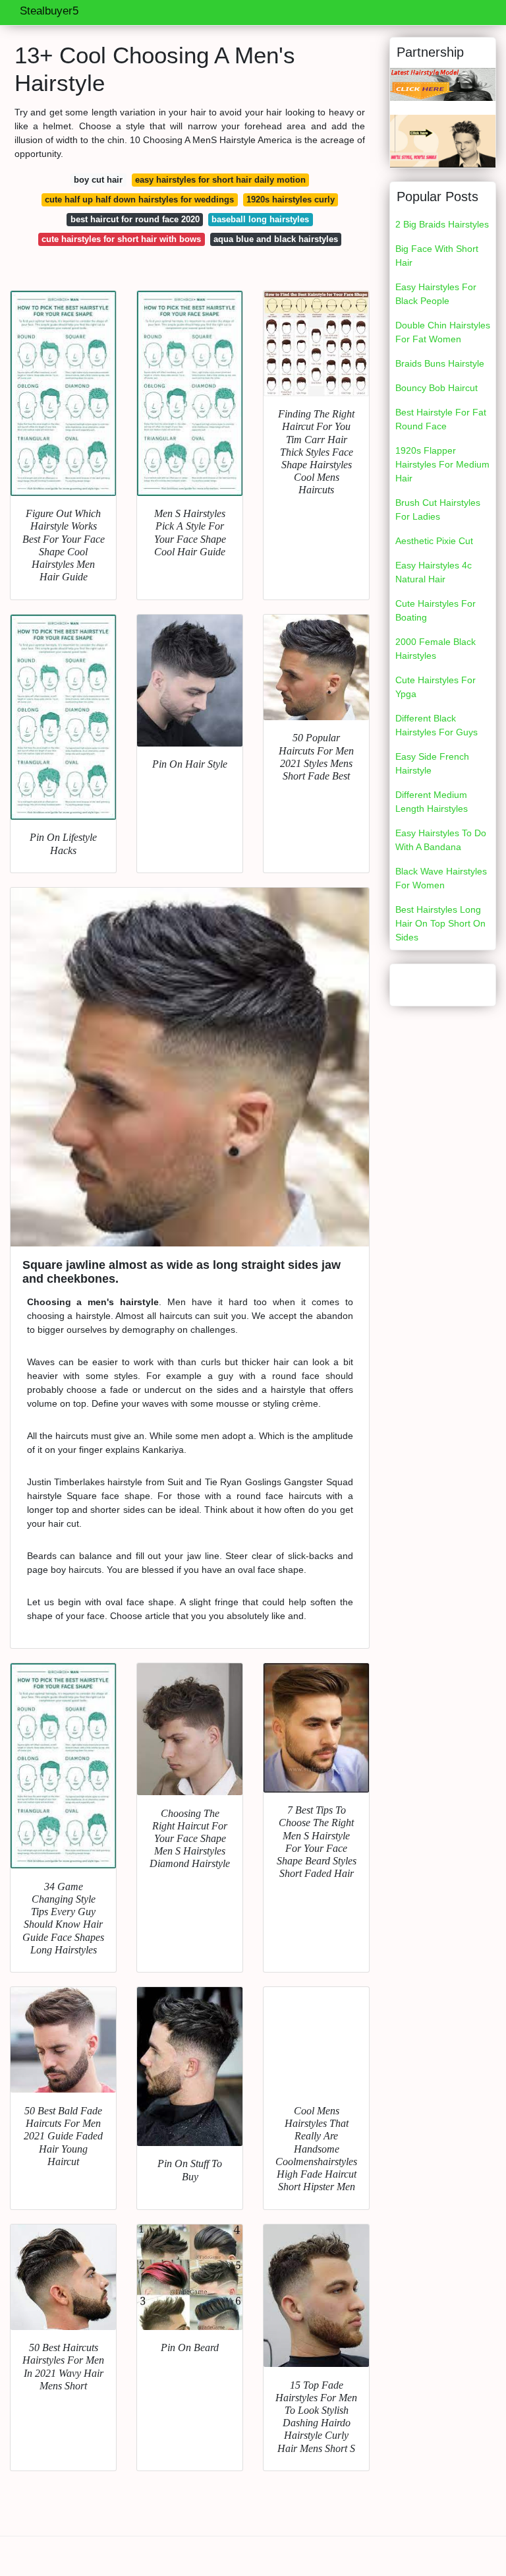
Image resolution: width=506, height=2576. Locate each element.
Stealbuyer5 (49, 11)
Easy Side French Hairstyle (432, 763)
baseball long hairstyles (260, 219)
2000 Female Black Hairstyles (436, 649)
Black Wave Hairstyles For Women (441, 878)
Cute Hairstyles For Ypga (436, 687)
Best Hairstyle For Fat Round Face (441, 419)
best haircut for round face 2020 (135, 219)
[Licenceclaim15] (443, 140)
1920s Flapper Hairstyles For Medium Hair (442, 464)
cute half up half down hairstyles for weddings (139, 199)
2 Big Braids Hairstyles (442, 224)
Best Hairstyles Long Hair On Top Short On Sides (440, 923)
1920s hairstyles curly (291, 199)
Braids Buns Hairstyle (440, 363)
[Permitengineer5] (443, 84)
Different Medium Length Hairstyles (432, 802)
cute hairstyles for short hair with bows (121, 239)
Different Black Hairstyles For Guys (436, 725)
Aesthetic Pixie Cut (434, 541)
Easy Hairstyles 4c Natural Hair (434, 572)
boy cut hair (98, 180)
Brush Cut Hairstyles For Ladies (438, 509)
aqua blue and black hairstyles (276, 239)
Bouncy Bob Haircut (436, 388)
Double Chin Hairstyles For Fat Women (443, 332)
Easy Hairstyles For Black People (436, 294)
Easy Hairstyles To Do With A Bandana (441, 840)
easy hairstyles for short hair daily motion (220, 180)
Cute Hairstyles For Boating (436, 610)
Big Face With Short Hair (437, 256)
